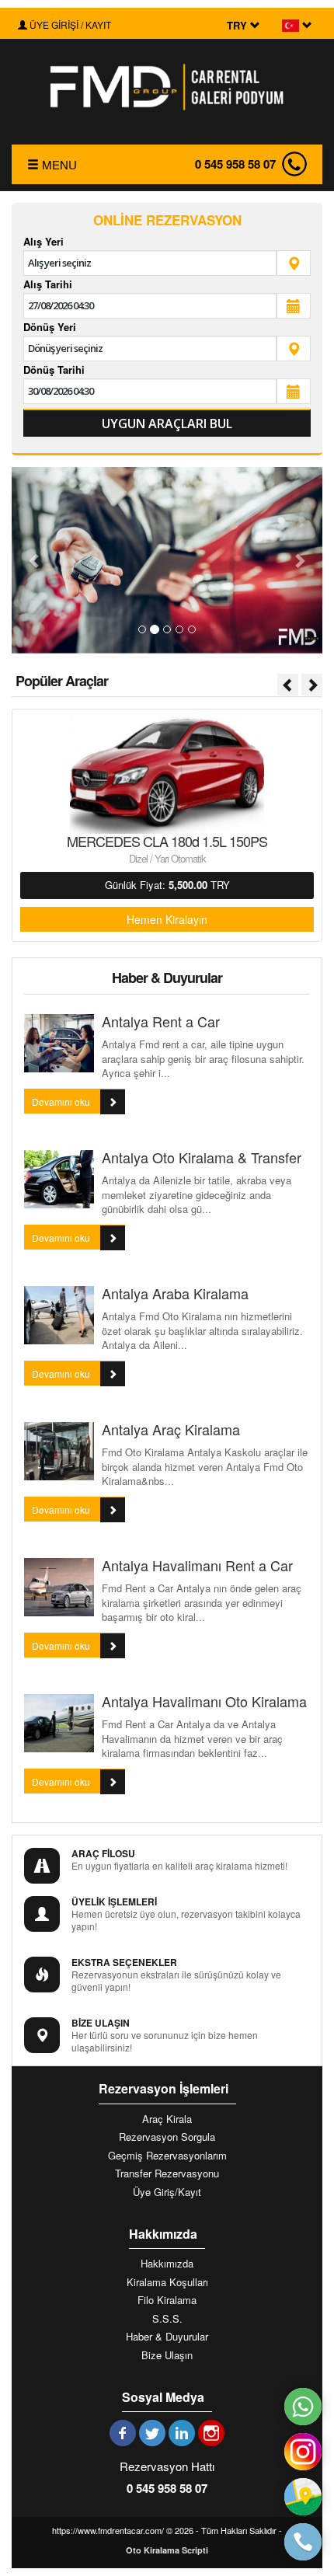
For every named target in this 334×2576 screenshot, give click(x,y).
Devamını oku (62, 1102)
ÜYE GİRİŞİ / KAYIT (69, 24)
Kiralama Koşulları (167, 2282)
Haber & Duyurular (167, 2337)
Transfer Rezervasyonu (167, 2173)
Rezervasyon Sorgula (167, 2137)
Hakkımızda (167, 2264)
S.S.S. (167, 2319)
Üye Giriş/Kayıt (167, 2192)
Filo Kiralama (167, 2300)
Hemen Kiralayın (167, 919)
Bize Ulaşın (167, 2355)
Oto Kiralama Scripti (167, 2550)
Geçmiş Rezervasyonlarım (167, 2156)
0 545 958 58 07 (235, 164)
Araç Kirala (167, 2119)
